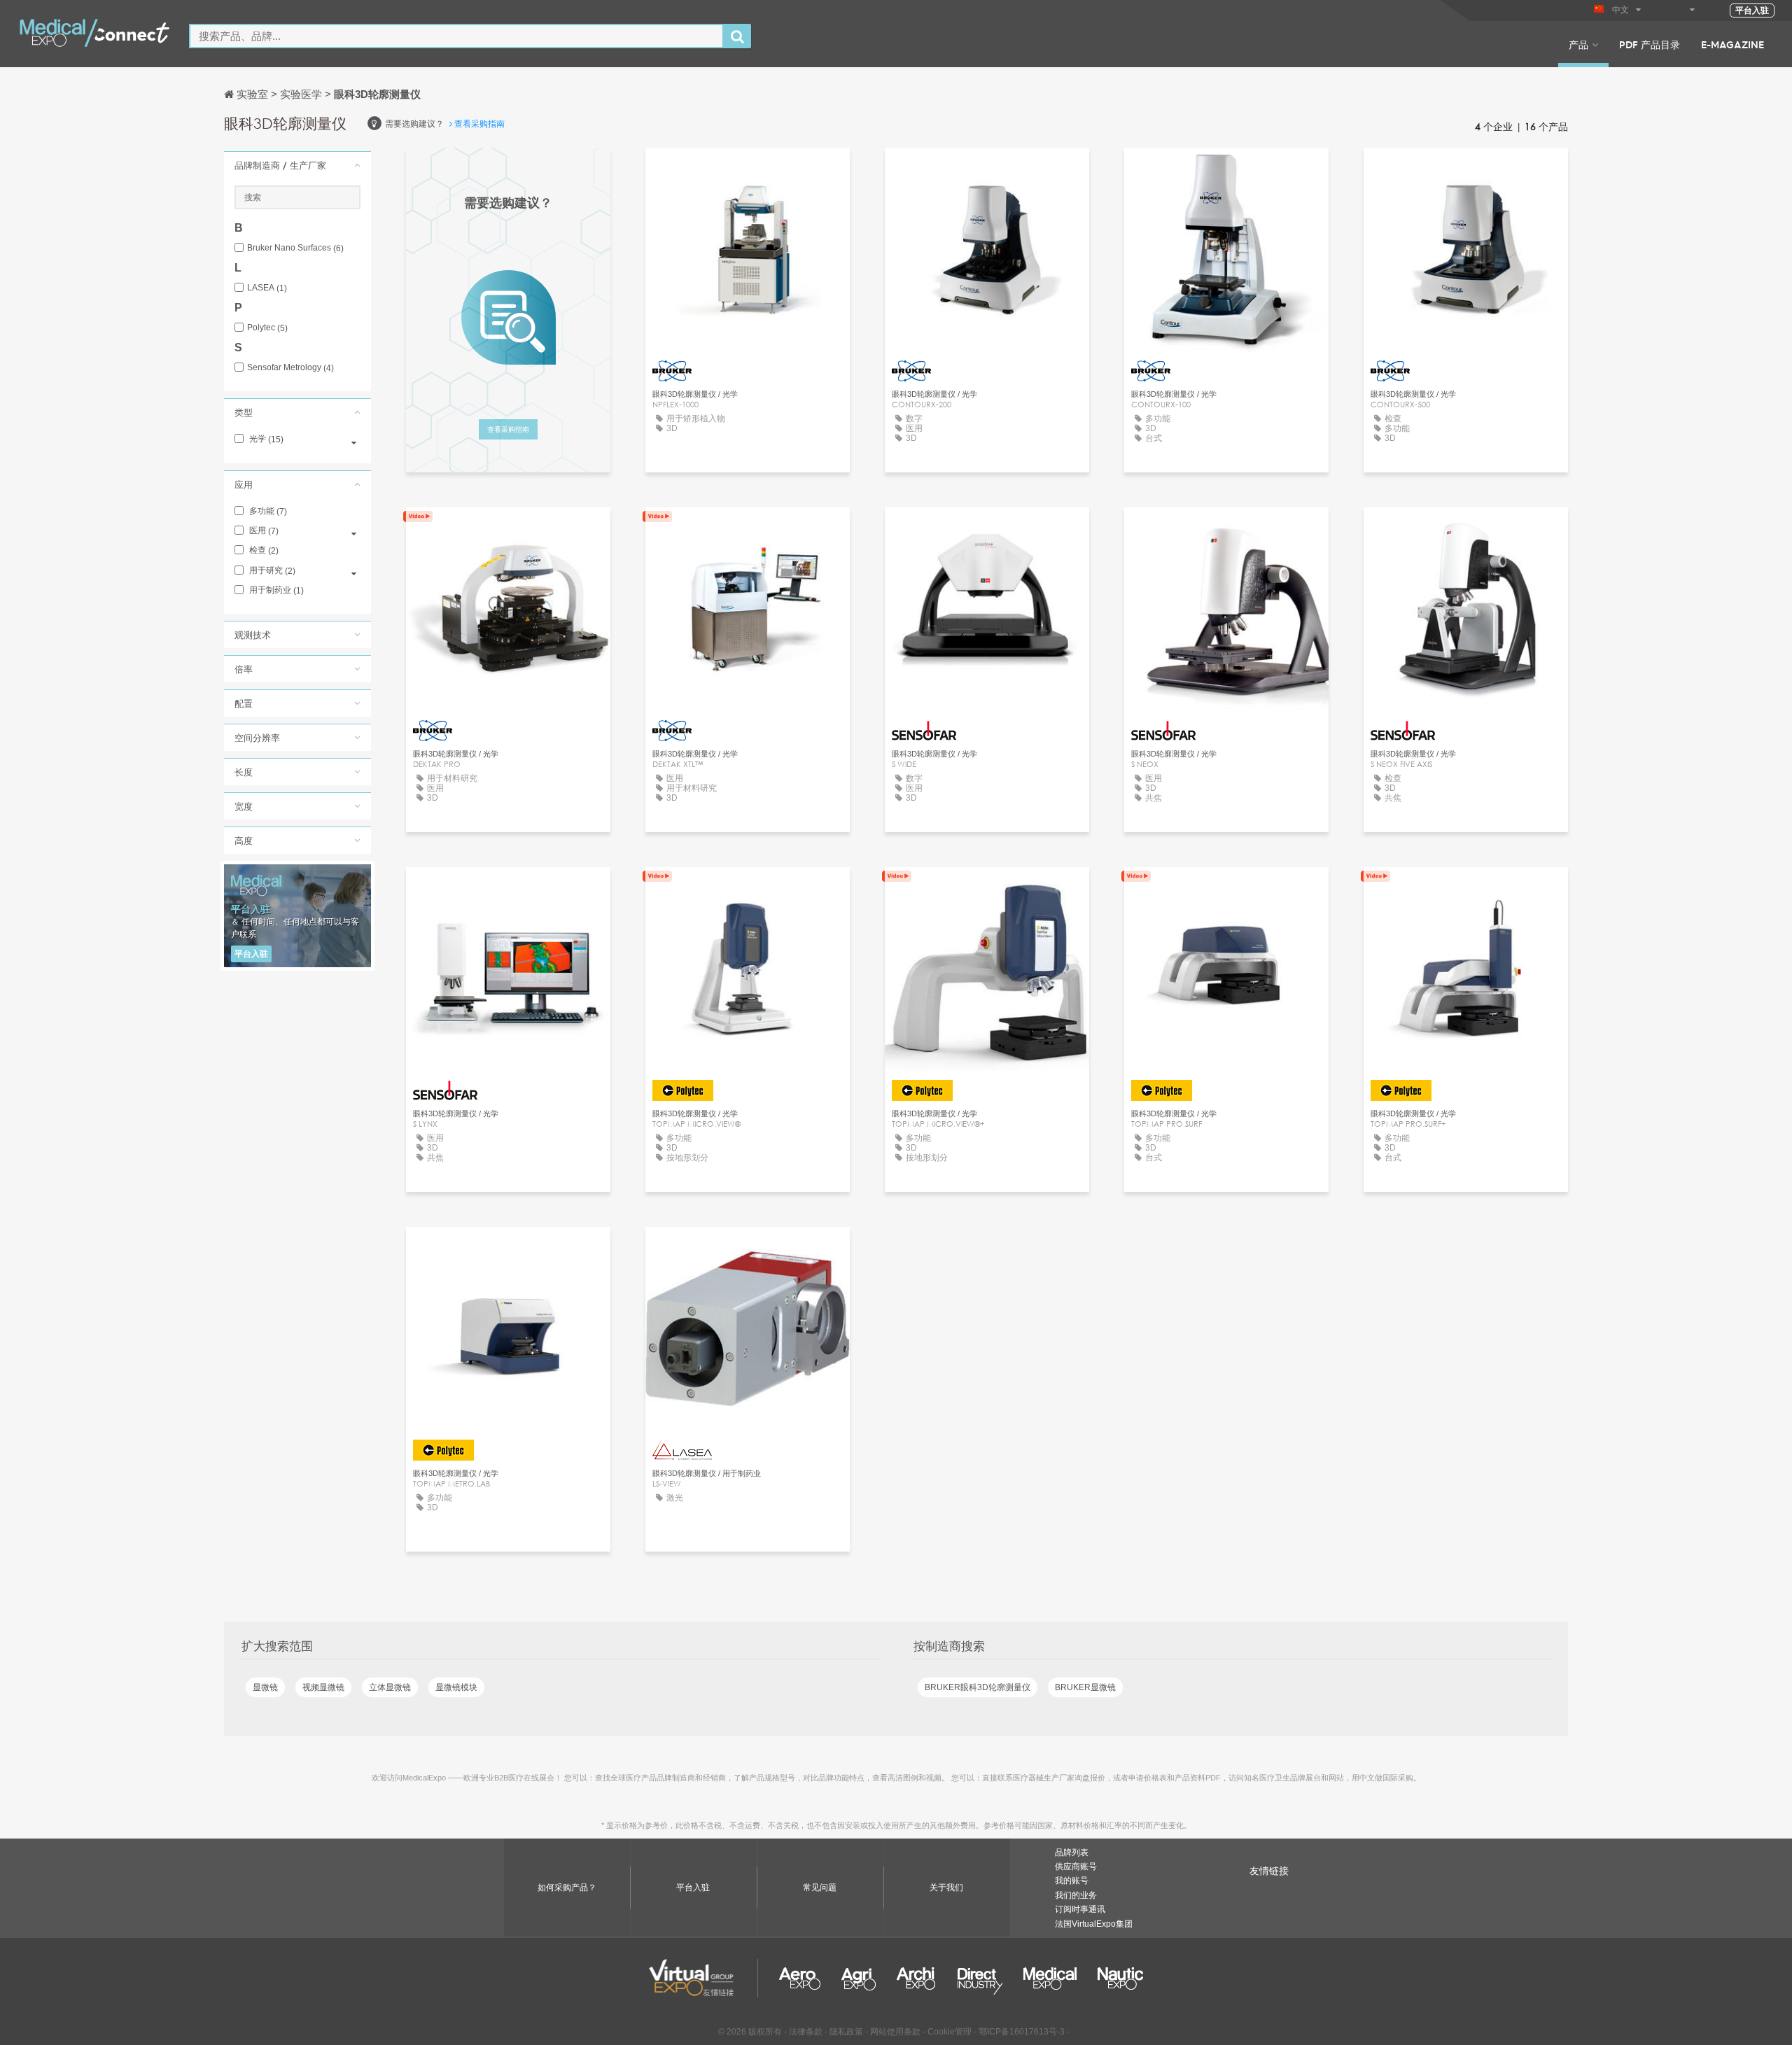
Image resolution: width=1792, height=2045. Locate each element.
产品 (1578, 44)
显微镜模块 (456, 1687)
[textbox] (456, 36)
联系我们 (748, 171)
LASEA (267, 288)
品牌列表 (1072, 1853)
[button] (297, 165)
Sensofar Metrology (290, 368)
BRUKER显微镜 (1085, 1687)
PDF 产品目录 (1650, 44)
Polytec (267, 328)
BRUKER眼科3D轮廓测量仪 (978, 1687)
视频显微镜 (323, 1687)
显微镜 (265, 1687)
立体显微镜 (390, 1687)
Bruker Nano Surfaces (295, 248)
